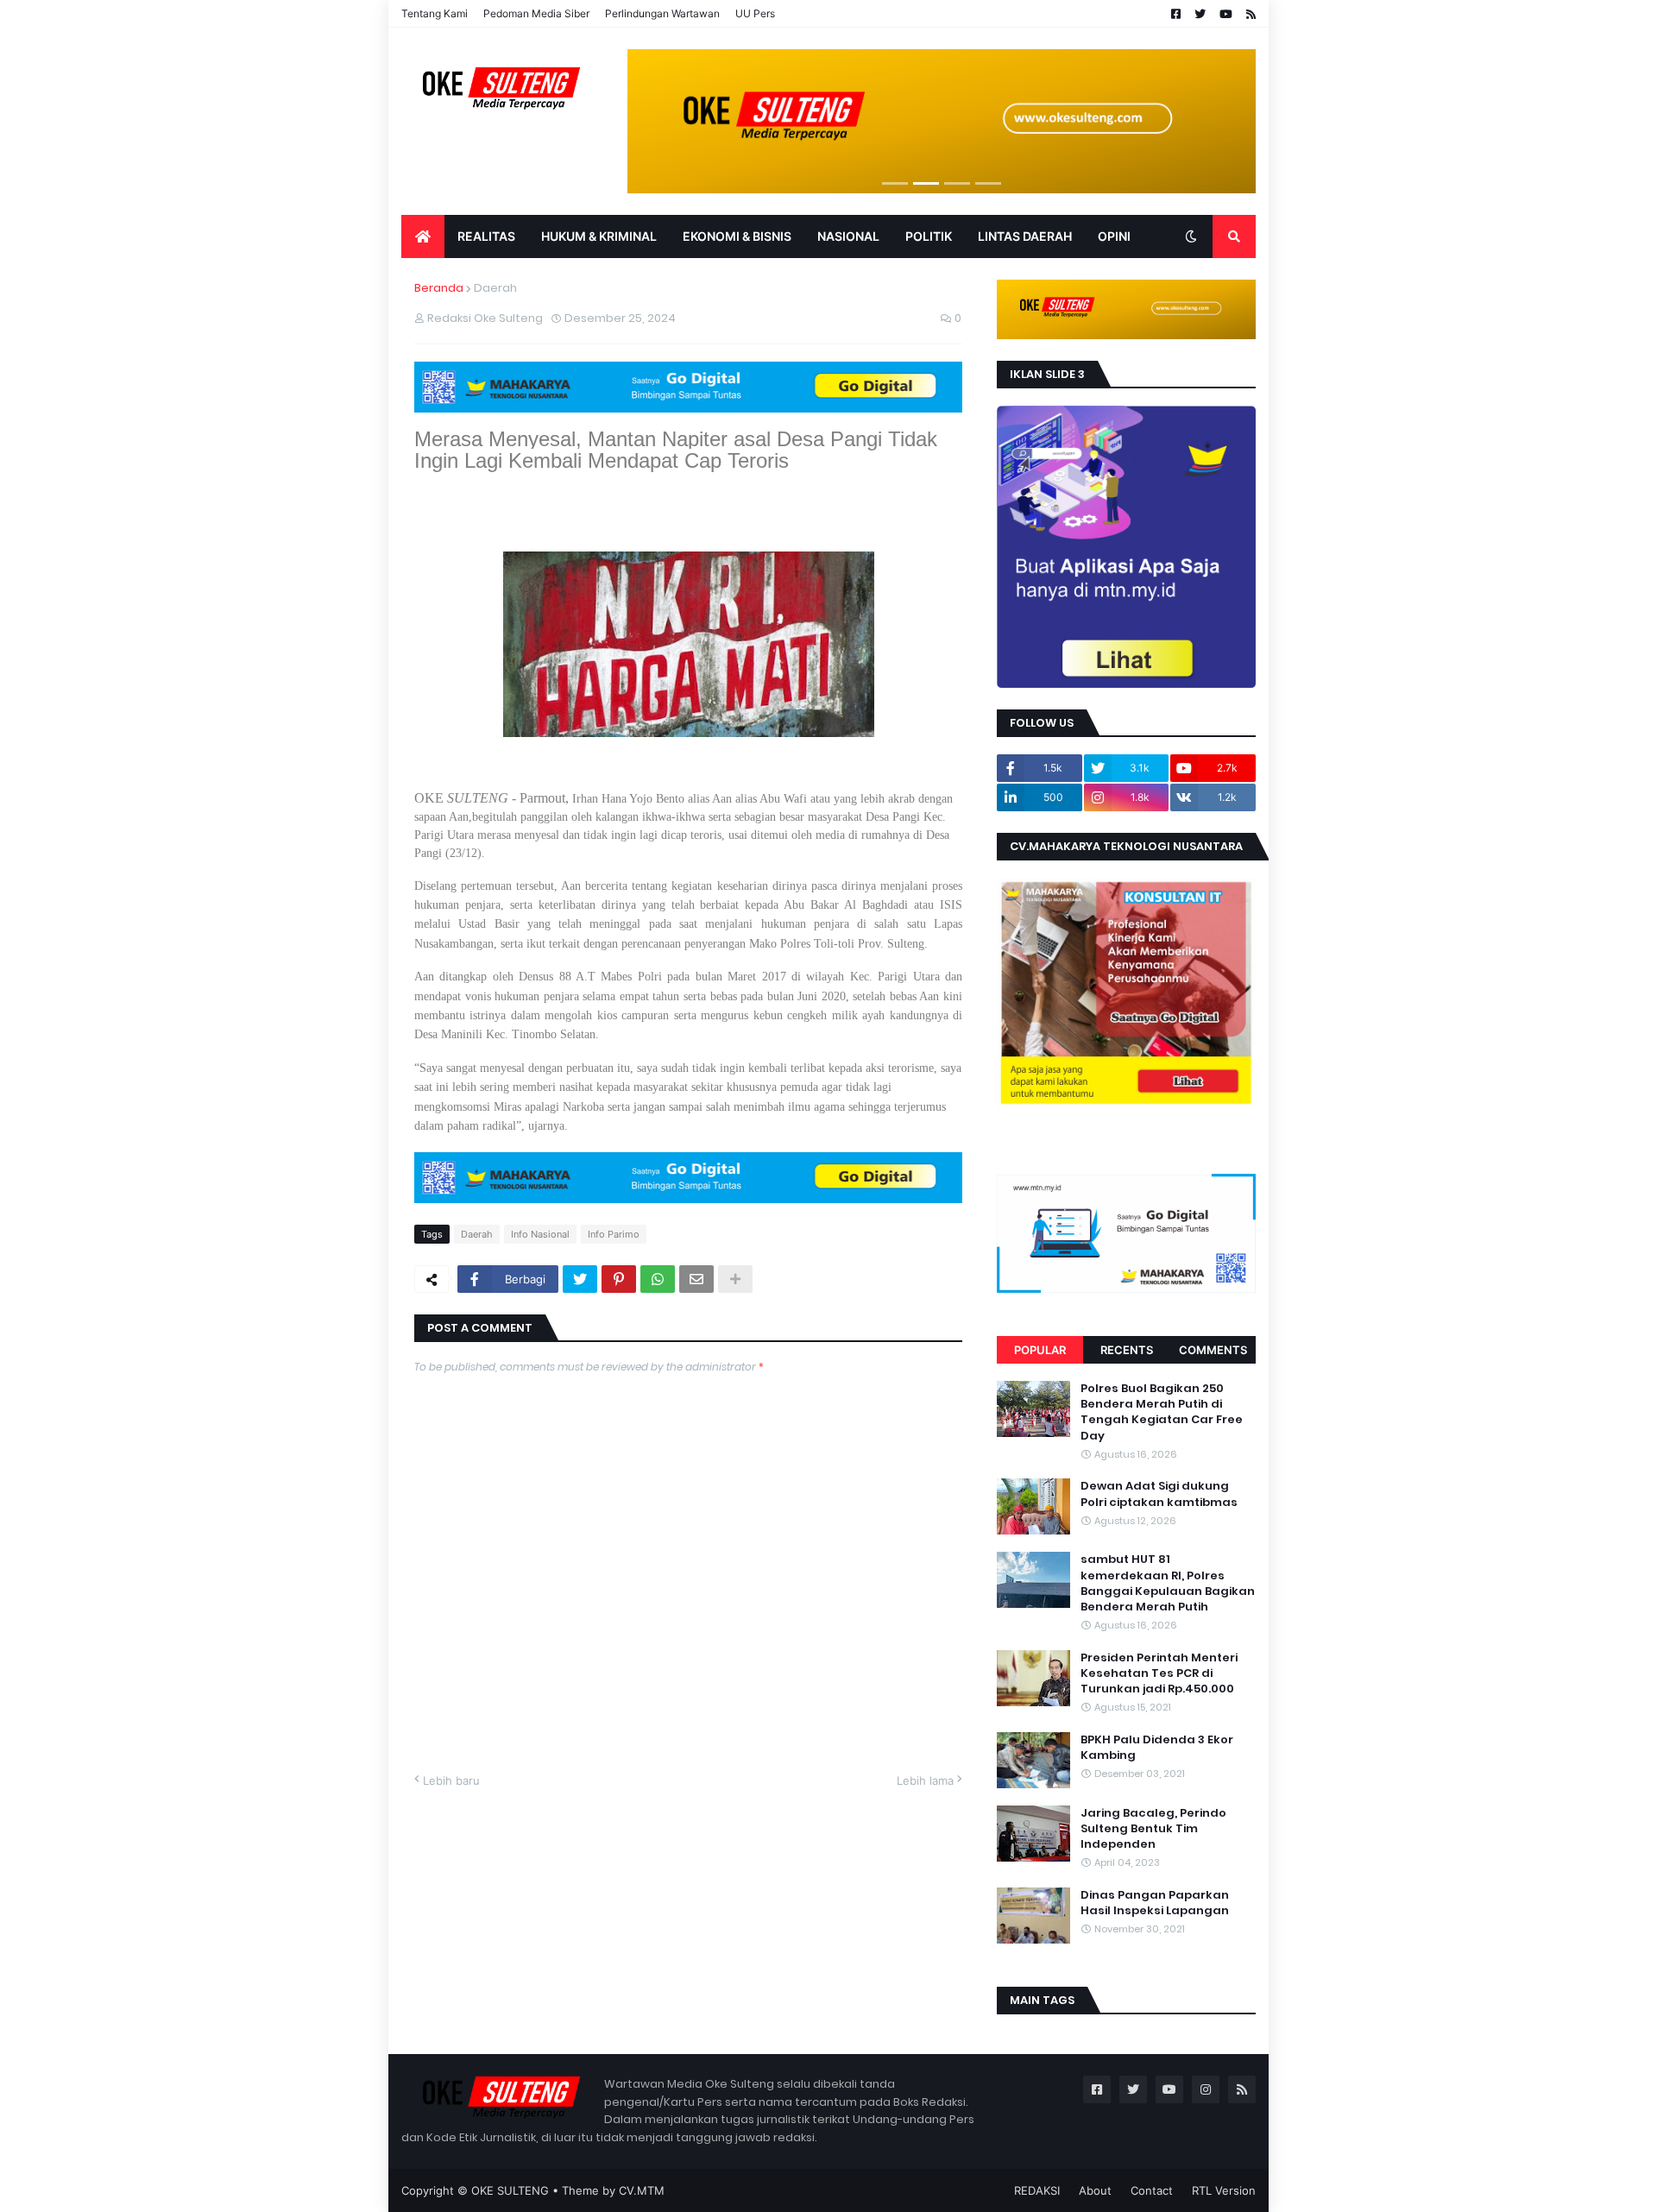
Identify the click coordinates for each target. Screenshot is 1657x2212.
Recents (1127, 1350)
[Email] (696, 1279)
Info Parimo (614, 1234)
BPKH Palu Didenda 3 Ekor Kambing (1157, 1748)
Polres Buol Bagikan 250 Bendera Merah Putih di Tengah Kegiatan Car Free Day (1162, 1412)
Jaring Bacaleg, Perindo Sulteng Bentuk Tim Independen (1153, 1829)
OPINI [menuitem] (1114, 236)
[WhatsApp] (658, 1279)
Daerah (495, 288)
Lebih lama (925, 1780)
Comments (1213, 1350)
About (1095, 2190)
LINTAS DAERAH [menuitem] (1025, 236)
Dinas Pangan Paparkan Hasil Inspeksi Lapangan (1155, 1903)
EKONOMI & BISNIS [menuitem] (737, 236)
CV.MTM (642, 2190)
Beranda (439, 288)
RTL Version (1224, 2190)
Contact (1152, 2190)
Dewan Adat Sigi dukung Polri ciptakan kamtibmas (1159, 1494)
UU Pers (755, 13)
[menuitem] (423, 236)
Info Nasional (540, 1234)
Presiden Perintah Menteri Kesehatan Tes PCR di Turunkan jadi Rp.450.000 (1159, 1673)
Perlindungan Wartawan (662, 13)
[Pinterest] (619, 1279)
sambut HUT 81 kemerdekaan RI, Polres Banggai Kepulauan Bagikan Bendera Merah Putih (1168, 1583)
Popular (1040, 1350)
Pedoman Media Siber (536, 13)
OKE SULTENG (510, 2190)
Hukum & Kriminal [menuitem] (599, 236)
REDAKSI (1037, 2190)
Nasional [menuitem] (848, 236)
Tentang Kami (435, 13)
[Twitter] (580, 1279)
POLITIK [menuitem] (929, 236)
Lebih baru (451, 1780)
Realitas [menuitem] (486, 236)
